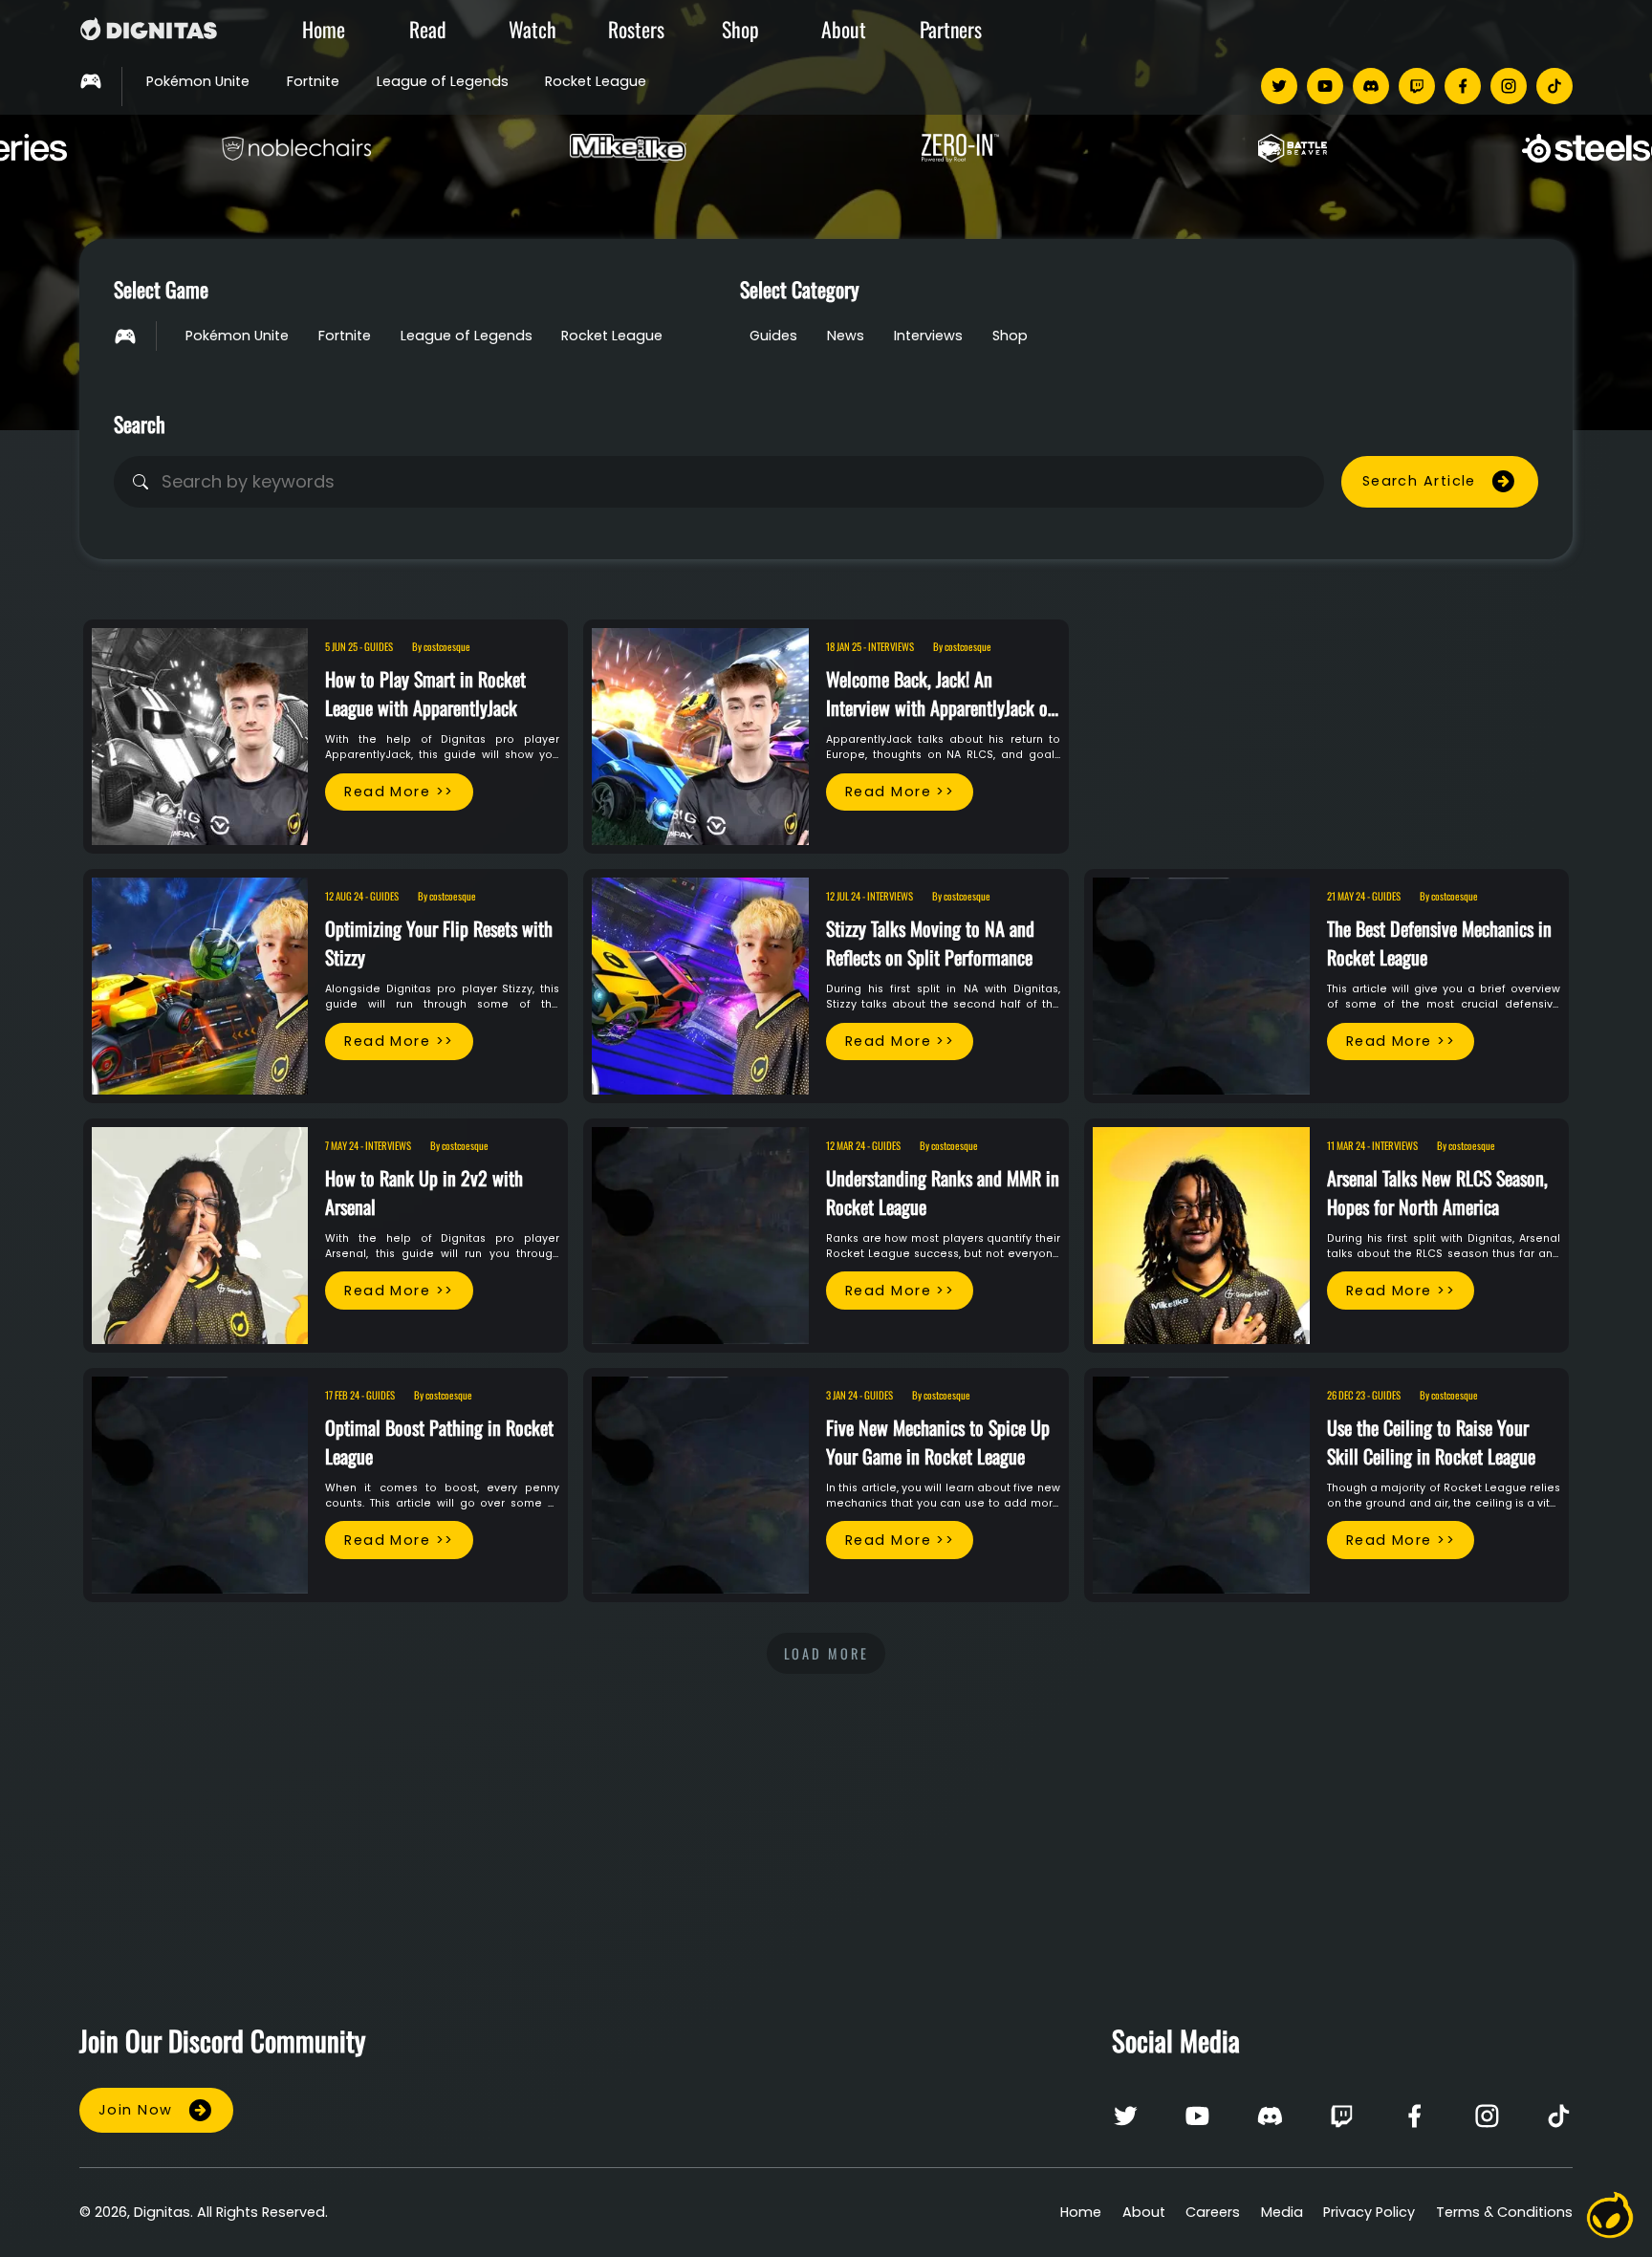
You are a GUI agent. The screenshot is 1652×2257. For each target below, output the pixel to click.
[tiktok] (1554, 86)
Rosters (636, 29)
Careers (1213, 2212)
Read (428, 29)
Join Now (136, 2110)
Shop (740, 29)
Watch (533, 29)
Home (324, 29)
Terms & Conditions (1504, 2212)
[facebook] (1463, 86)
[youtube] (1325, 86)
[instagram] (1509, 86)
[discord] (1371, 86)
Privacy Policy (1369, 2212)
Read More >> (399, 792)
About (844, 29)
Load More (826, 1653)
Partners (951, 29)
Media (1282, 2212)
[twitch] (1417, 86)
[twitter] (1279, 86)
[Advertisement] (1326, 717)
